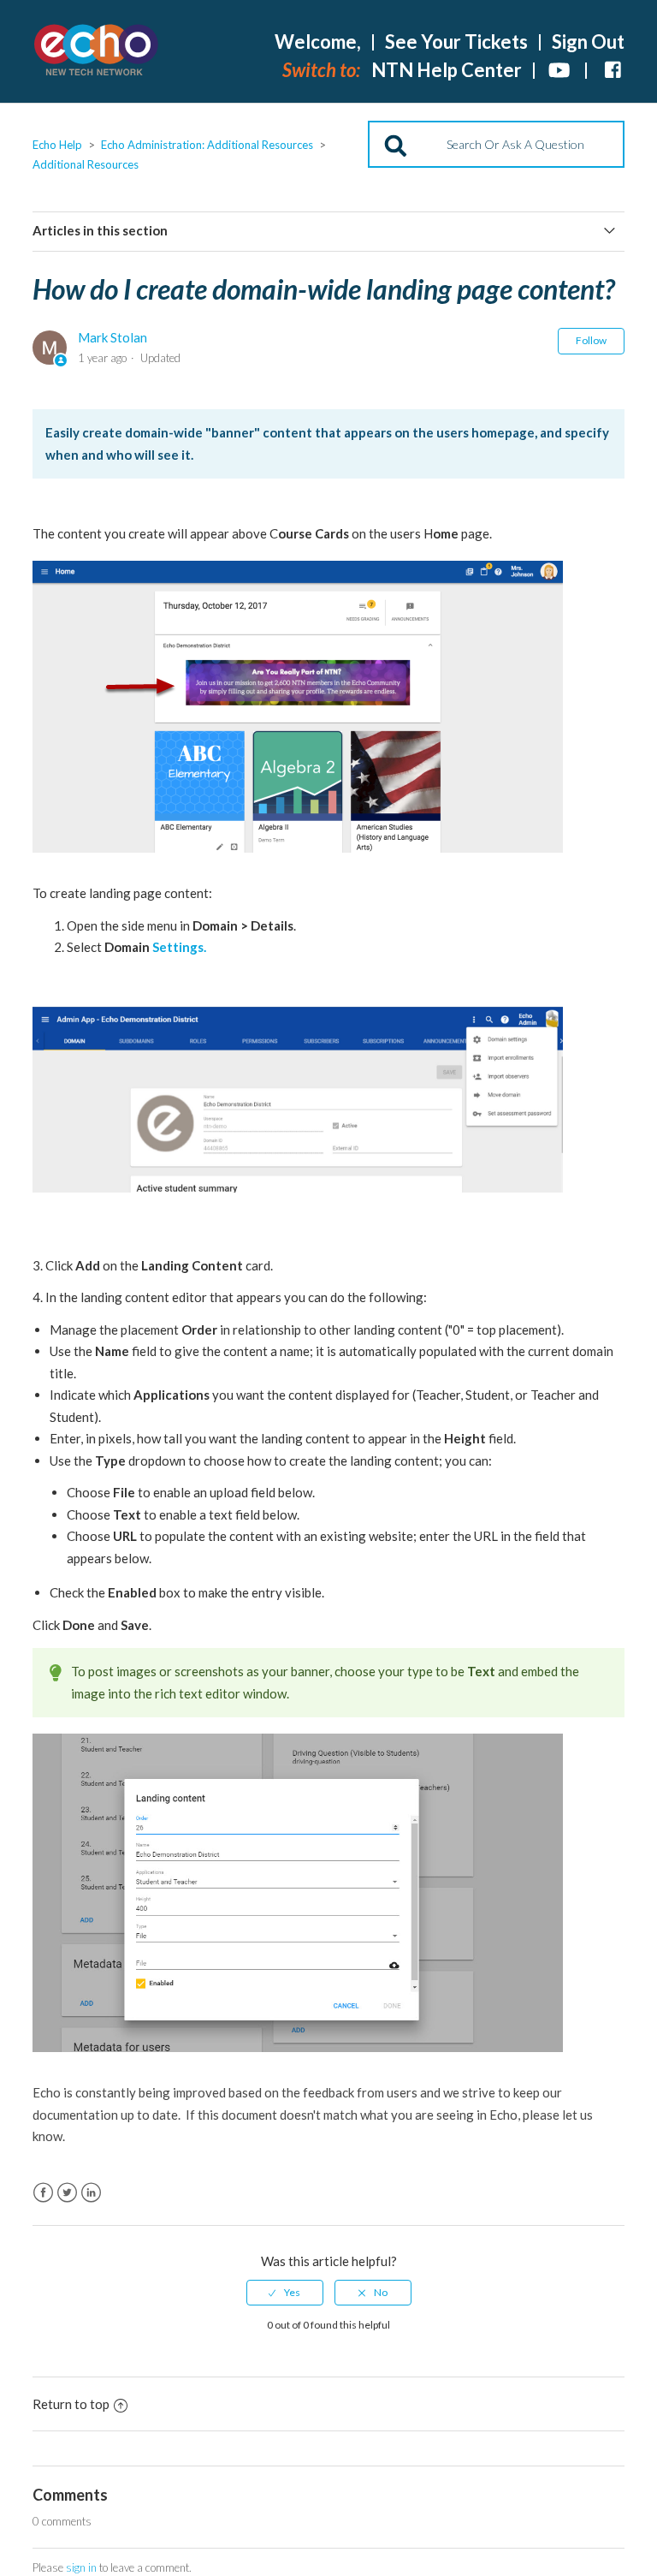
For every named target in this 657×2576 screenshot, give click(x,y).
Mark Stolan (112, 337)
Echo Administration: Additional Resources (207, 145)
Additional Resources (86, 164)
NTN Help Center (447, 70)
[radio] (285, 2293)
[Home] (97, 52)
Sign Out (588, 42)
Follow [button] (591, 340)
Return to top (71, 2404)
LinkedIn (91, 2193)
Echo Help (57, 145)
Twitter (67, 2193)
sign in (81, 2567)
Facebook (43, 2193)
